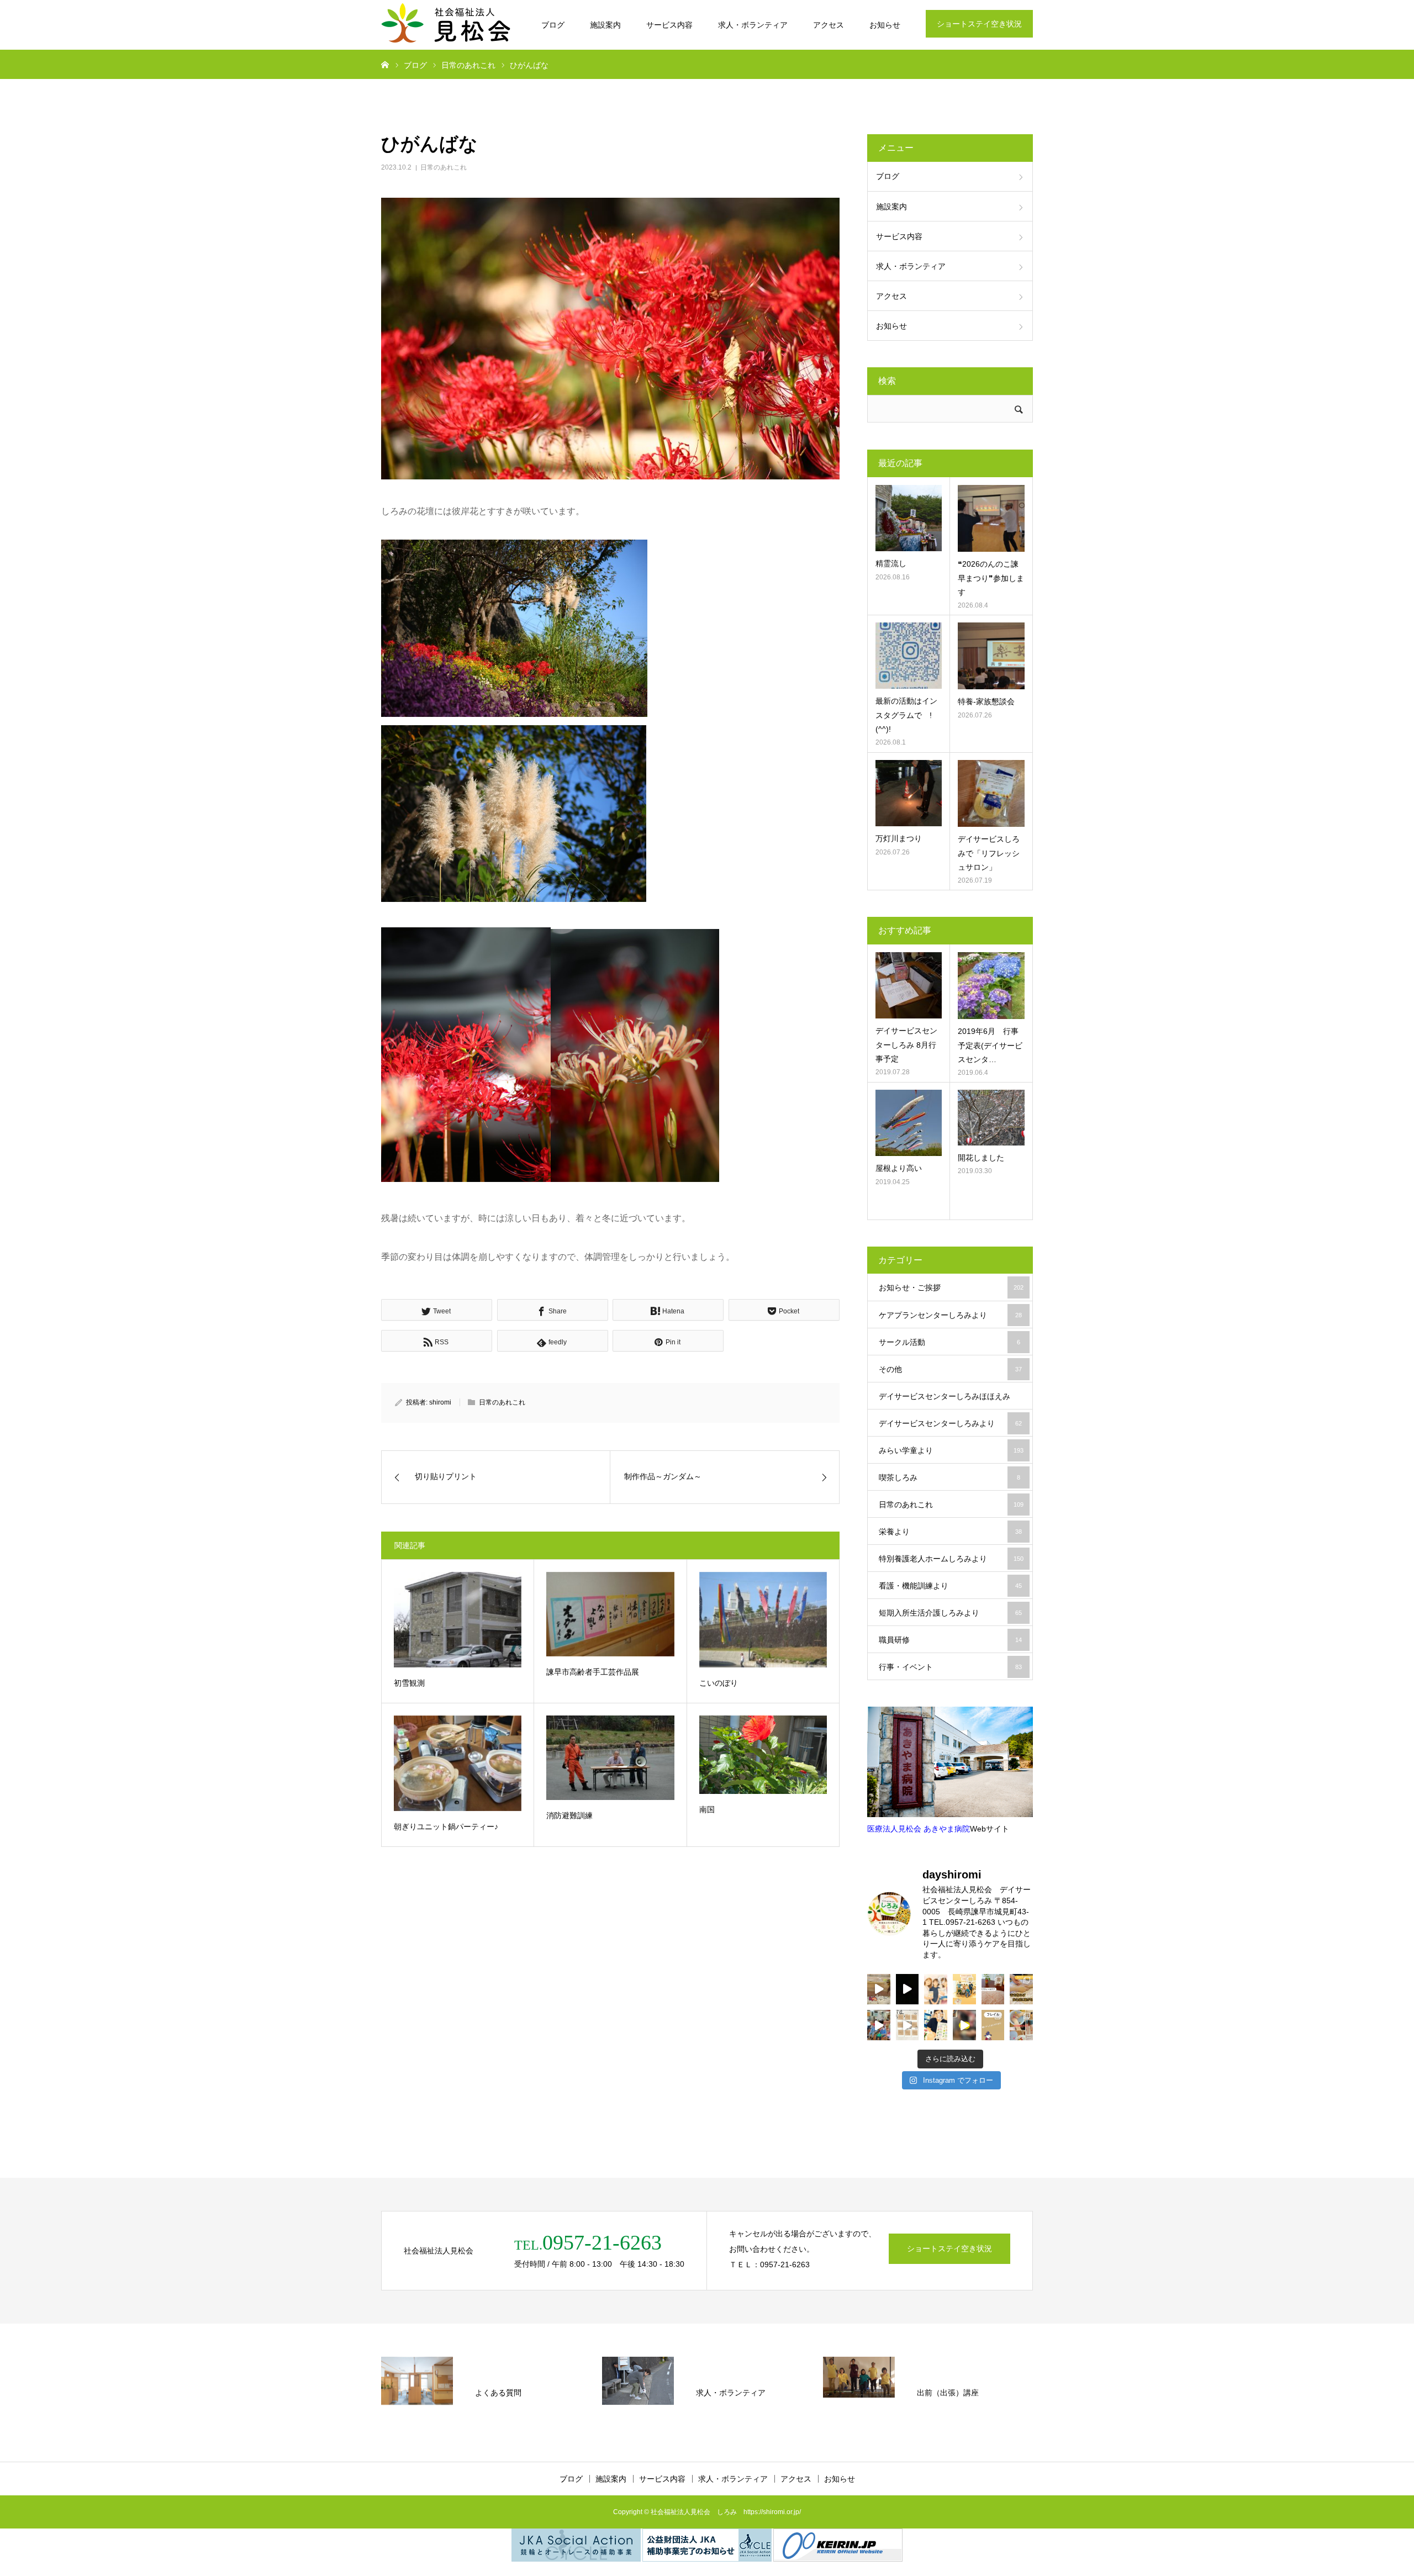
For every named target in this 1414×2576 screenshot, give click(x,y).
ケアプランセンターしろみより (950, 1315)
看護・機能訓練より (950, 1586)
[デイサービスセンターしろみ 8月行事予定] (909, 985)
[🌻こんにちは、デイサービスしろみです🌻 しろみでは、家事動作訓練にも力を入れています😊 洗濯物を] (964, 2025)
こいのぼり (719, 1683)
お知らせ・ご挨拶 (951, 1287)
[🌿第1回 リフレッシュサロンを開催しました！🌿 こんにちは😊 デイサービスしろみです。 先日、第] (993, 1989)
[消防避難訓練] (610, 1758)
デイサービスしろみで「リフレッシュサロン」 (989, 853)
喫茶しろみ (949, 1477)
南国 (707, 1809)
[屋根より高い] (909, 1123)
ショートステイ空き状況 (979, 24)
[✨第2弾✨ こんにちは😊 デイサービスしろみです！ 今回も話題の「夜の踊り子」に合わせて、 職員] (879, 2025)
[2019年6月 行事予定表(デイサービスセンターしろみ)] (991, 986)
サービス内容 (669, 25)
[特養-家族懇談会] (991, 656)
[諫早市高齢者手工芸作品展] (610, 1614)
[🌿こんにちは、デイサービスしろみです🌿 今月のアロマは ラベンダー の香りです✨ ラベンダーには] (1021, 2025)
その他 (950, 1369)
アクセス (829, 25)
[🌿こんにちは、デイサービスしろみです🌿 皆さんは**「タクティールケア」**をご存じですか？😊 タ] (936, 1989)
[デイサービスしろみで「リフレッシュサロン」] (991, 793)
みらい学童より (951, 1450)
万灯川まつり (899, 838)
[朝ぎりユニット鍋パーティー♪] (458, 1763)
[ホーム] (385, 64)
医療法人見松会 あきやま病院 (919, 1829)
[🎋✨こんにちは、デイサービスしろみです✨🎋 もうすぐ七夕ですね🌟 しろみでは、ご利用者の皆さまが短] (908, 2025)
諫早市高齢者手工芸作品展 (593, 1672)
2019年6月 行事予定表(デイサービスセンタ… (990, 1045)
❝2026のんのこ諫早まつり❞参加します (991, 578)
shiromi (440, 1402)
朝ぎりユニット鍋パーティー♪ (446, 1827)
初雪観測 (409, 1683)
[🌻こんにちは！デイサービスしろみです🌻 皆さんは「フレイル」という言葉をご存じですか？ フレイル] (993, 2025)
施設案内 (605, 25)
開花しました (981, 1158)
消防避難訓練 (569, 1815)
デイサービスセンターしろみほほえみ (950, 1401)
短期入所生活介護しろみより (950, 1613)
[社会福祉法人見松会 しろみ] (447, 25)
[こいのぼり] (763, 1620)
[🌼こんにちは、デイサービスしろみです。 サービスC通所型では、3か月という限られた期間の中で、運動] (964, 1989)
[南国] (763, 1755)
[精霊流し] (909, 518)
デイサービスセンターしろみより (950, 1423)
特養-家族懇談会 (986, 701)
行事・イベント (950, 1667)
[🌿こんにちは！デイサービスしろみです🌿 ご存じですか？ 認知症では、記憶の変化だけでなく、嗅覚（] (936, 2025)
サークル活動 (949, 1342)
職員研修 (950, 1640)
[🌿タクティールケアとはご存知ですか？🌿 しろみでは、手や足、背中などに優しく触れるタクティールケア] (1021, 1989)
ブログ (553, 25)
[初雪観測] (458, 1620)
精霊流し (891, 563)
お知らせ (885, 25)
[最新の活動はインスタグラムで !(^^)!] (909, 656)
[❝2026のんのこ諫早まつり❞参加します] (991, 518)
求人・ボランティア (753, 25)
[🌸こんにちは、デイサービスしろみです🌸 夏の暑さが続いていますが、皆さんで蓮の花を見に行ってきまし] (908, 1989)
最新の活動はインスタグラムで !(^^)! (906, 715)
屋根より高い (899, 1168)
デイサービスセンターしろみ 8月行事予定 (906, 1044)
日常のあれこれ (444, 167)
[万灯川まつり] (909, 793)
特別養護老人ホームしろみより (951, 1559)
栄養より (950, 1532)
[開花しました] (991, 1118)
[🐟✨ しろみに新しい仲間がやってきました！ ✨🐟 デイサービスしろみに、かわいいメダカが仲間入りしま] (879, 1989)
